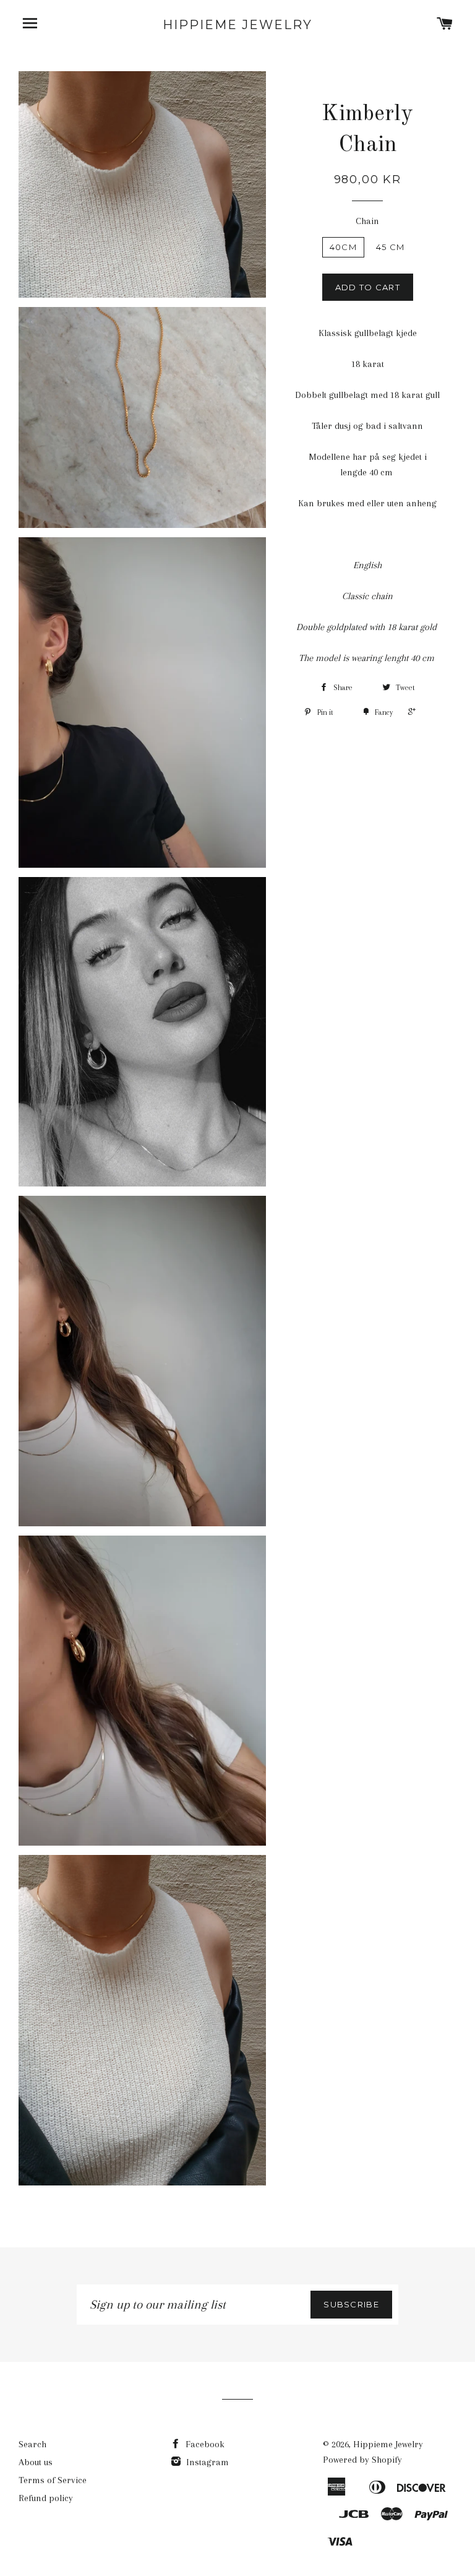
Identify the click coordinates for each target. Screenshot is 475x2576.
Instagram (206, 2462)
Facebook (204, 2444)
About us (36, 2462)
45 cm (391, 247)
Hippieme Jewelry (237, 25)
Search (32, 2444)
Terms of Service (53, 2480)
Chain (367, 221)
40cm (343, 247)
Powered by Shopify (362, 2460)
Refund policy (46, 2498)
